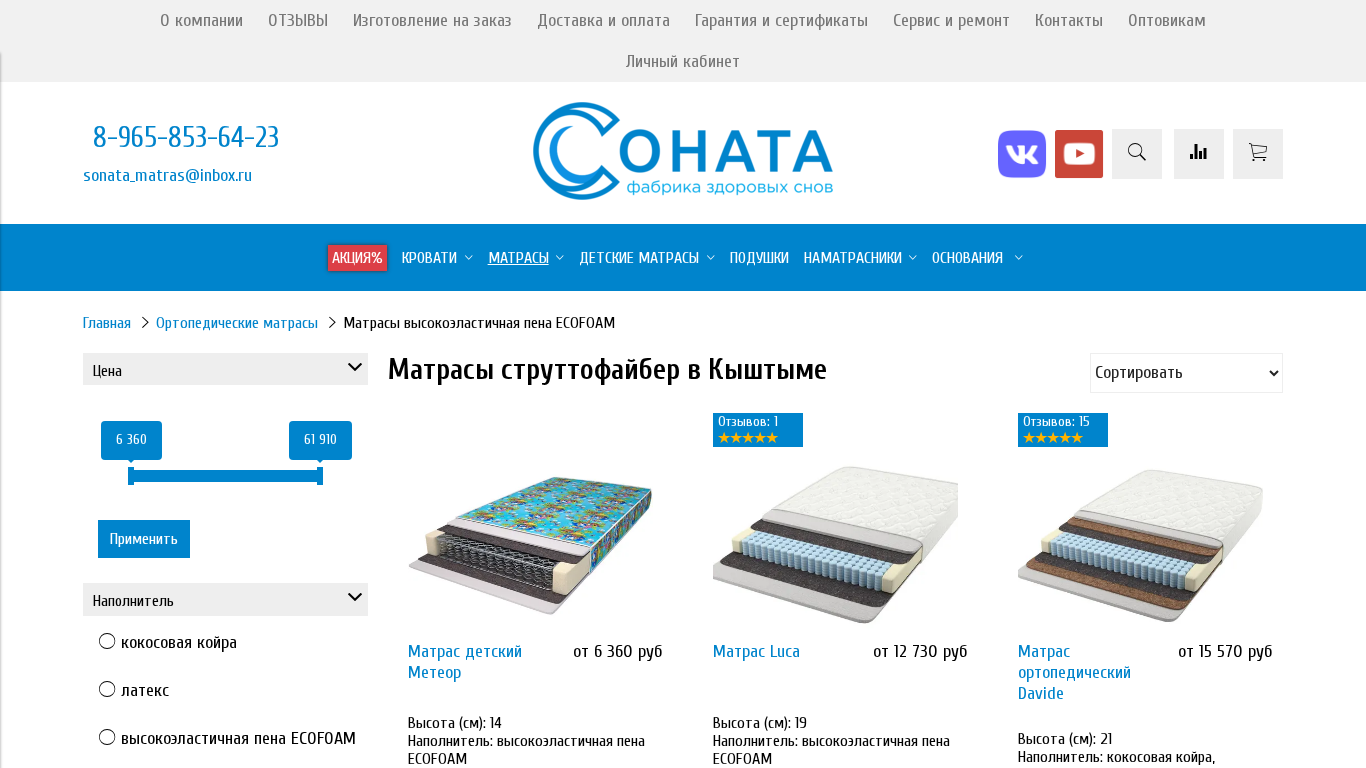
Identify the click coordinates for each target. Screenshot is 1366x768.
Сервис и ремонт (951, 20)
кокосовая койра (179, 642)
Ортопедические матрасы (237, 323)
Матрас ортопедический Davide (1074, 672)
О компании (201, 20)
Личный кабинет (683, 61)
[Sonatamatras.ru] (683, 194)
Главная (107, 323)
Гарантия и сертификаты (781, 20)
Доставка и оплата (603, 20)
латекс (145, 690)
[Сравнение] (1199, 154)
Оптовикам (1167, 20)
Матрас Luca (756, 651)
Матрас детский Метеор (465, 662)
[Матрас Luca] (835, 545)
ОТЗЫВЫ (298, 20)
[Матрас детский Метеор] (530, 545)
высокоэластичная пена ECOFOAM (238, 738)
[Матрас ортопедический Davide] (1140, 545)
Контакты (1069, 20)
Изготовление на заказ (432, 20)
